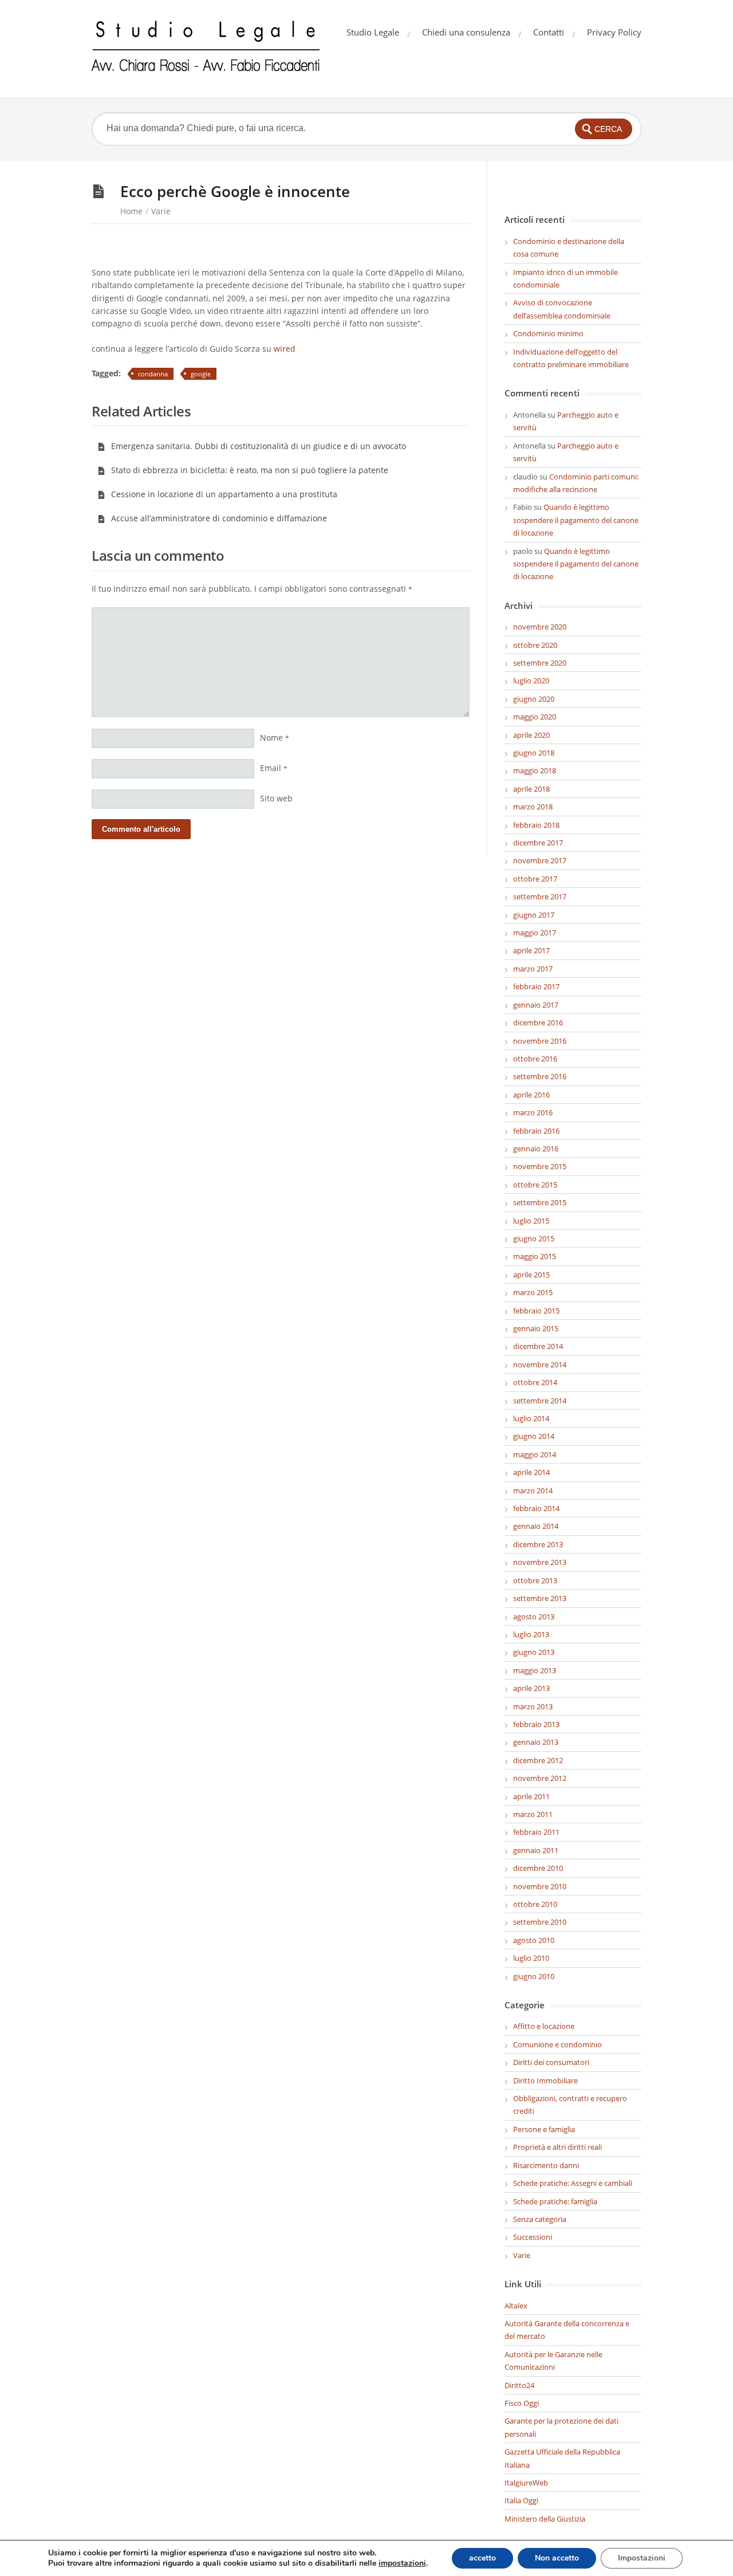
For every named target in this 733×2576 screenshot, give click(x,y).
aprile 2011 (531, 1796)
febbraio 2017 (536, 986)
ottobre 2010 (535, 1904)
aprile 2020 (531, 735)
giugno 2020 (534, 699)
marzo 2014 (533, 1490)
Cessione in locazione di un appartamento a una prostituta (224, 494)
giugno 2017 (534, 915)
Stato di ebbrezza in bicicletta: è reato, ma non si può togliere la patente (250, 470)
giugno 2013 (534, 1652)
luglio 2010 (531, 1958)
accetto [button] (482, 2558)
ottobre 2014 (535, 1382)
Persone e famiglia (544, 2129)
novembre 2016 (540, 1041)
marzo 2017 (533, 969)
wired (285, 349)
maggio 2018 (535, 770)
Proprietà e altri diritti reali (557, 2147)
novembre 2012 (540, 1778)
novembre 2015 (540, 1166)
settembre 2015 (540, 1202)
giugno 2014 (534, 1436)
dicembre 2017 (538, 843)
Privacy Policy (614, 32)
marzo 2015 (533, 1292)
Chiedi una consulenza (466, 32)
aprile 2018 (531, 789)
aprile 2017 (531, 950)
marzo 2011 (533, 1814)
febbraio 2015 (536, 1311)
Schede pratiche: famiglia (555, 2201)
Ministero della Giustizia (545, 2519)
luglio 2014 (531, 1418)
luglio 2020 (531, 681)
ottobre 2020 (535, 645)
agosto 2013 (534, 1617)
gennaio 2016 (536, 1149)
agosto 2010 (534, 1940)
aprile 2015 (531, 1275)
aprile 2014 (531, 1472)
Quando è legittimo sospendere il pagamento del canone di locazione (576, 520)
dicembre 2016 (538, 1022)
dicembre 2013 (538, 1544)
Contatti (549, 32)
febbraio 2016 (536, 1131)
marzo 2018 (533, 807)
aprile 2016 (531, 1095)
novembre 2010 (540, 1886)
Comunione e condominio (557, 2044)
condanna (153, 374)
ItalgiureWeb (526, 2483)
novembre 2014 (540, 1364)
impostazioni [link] (402, 2563)
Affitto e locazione (544, 2026)
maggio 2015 (535, 1256)
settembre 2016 (540, 1076)
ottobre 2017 (535, 879)
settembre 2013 (540, 1598)
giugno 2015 (534, 1238)
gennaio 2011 (536, 1850)
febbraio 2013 (536, 1724)
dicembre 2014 (538, 1346)
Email (274, 768)
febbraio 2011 (536, 1832)
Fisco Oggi (522, 2403)
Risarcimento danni (546, 2165)
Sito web (276, 798)
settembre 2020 (540, 663)
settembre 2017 (540, 896)
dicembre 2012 (538, 1760)
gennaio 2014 (536, 1526)
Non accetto (557, 2558)
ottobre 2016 (535, 1059)
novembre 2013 (540, 1562)
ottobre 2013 (535, 1580)
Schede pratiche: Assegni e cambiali (573, 2183)
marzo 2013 (533, 1706)
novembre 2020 (540, 627)
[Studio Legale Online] (206, 49)
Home (131, 211)
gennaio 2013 (536, 1742)
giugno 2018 (534, 753)
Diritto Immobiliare (545, 2081)
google (201, 374)
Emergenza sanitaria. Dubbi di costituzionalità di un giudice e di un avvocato (259, 446)
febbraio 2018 (536, 825)
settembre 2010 (540, 1922)
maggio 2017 (535, 933)
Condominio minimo (548, 333)
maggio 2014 (535, 1454)
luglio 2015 (531, 1221)
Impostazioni (642, 2558)
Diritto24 (519, 2385)
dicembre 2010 (538, 1868)
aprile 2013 (531, 1688)
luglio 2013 (531, 1634)
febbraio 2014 (536, 1508)
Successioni (533, 2237)
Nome (275, 738)
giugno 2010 (534, 1976)
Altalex (516, 2306)
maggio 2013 (535, 1670)
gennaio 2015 (536, 1328)
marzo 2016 (533, 1112)
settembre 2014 (540, 1401)
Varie (161, 211)
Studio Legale (373, 32)
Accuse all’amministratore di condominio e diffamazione (219, 518)
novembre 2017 (540, 860)
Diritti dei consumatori (551, 2062)
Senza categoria (540, 2219)
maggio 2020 (535, 717)
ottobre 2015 (535, 1185)
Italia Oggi (521, 2500)
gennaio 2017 (536, 1005)
